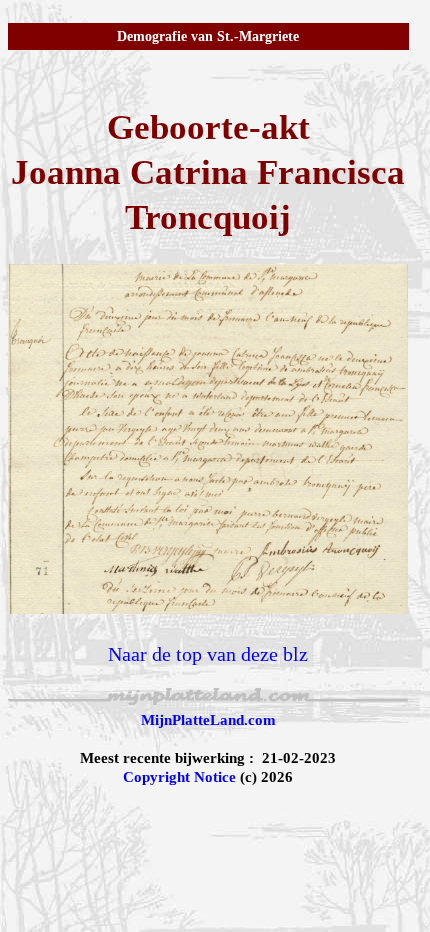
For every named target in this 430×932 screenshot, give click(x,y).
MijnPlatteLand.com (208, 720)
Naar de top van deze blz (208, 654)
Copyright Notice (179, 777)
